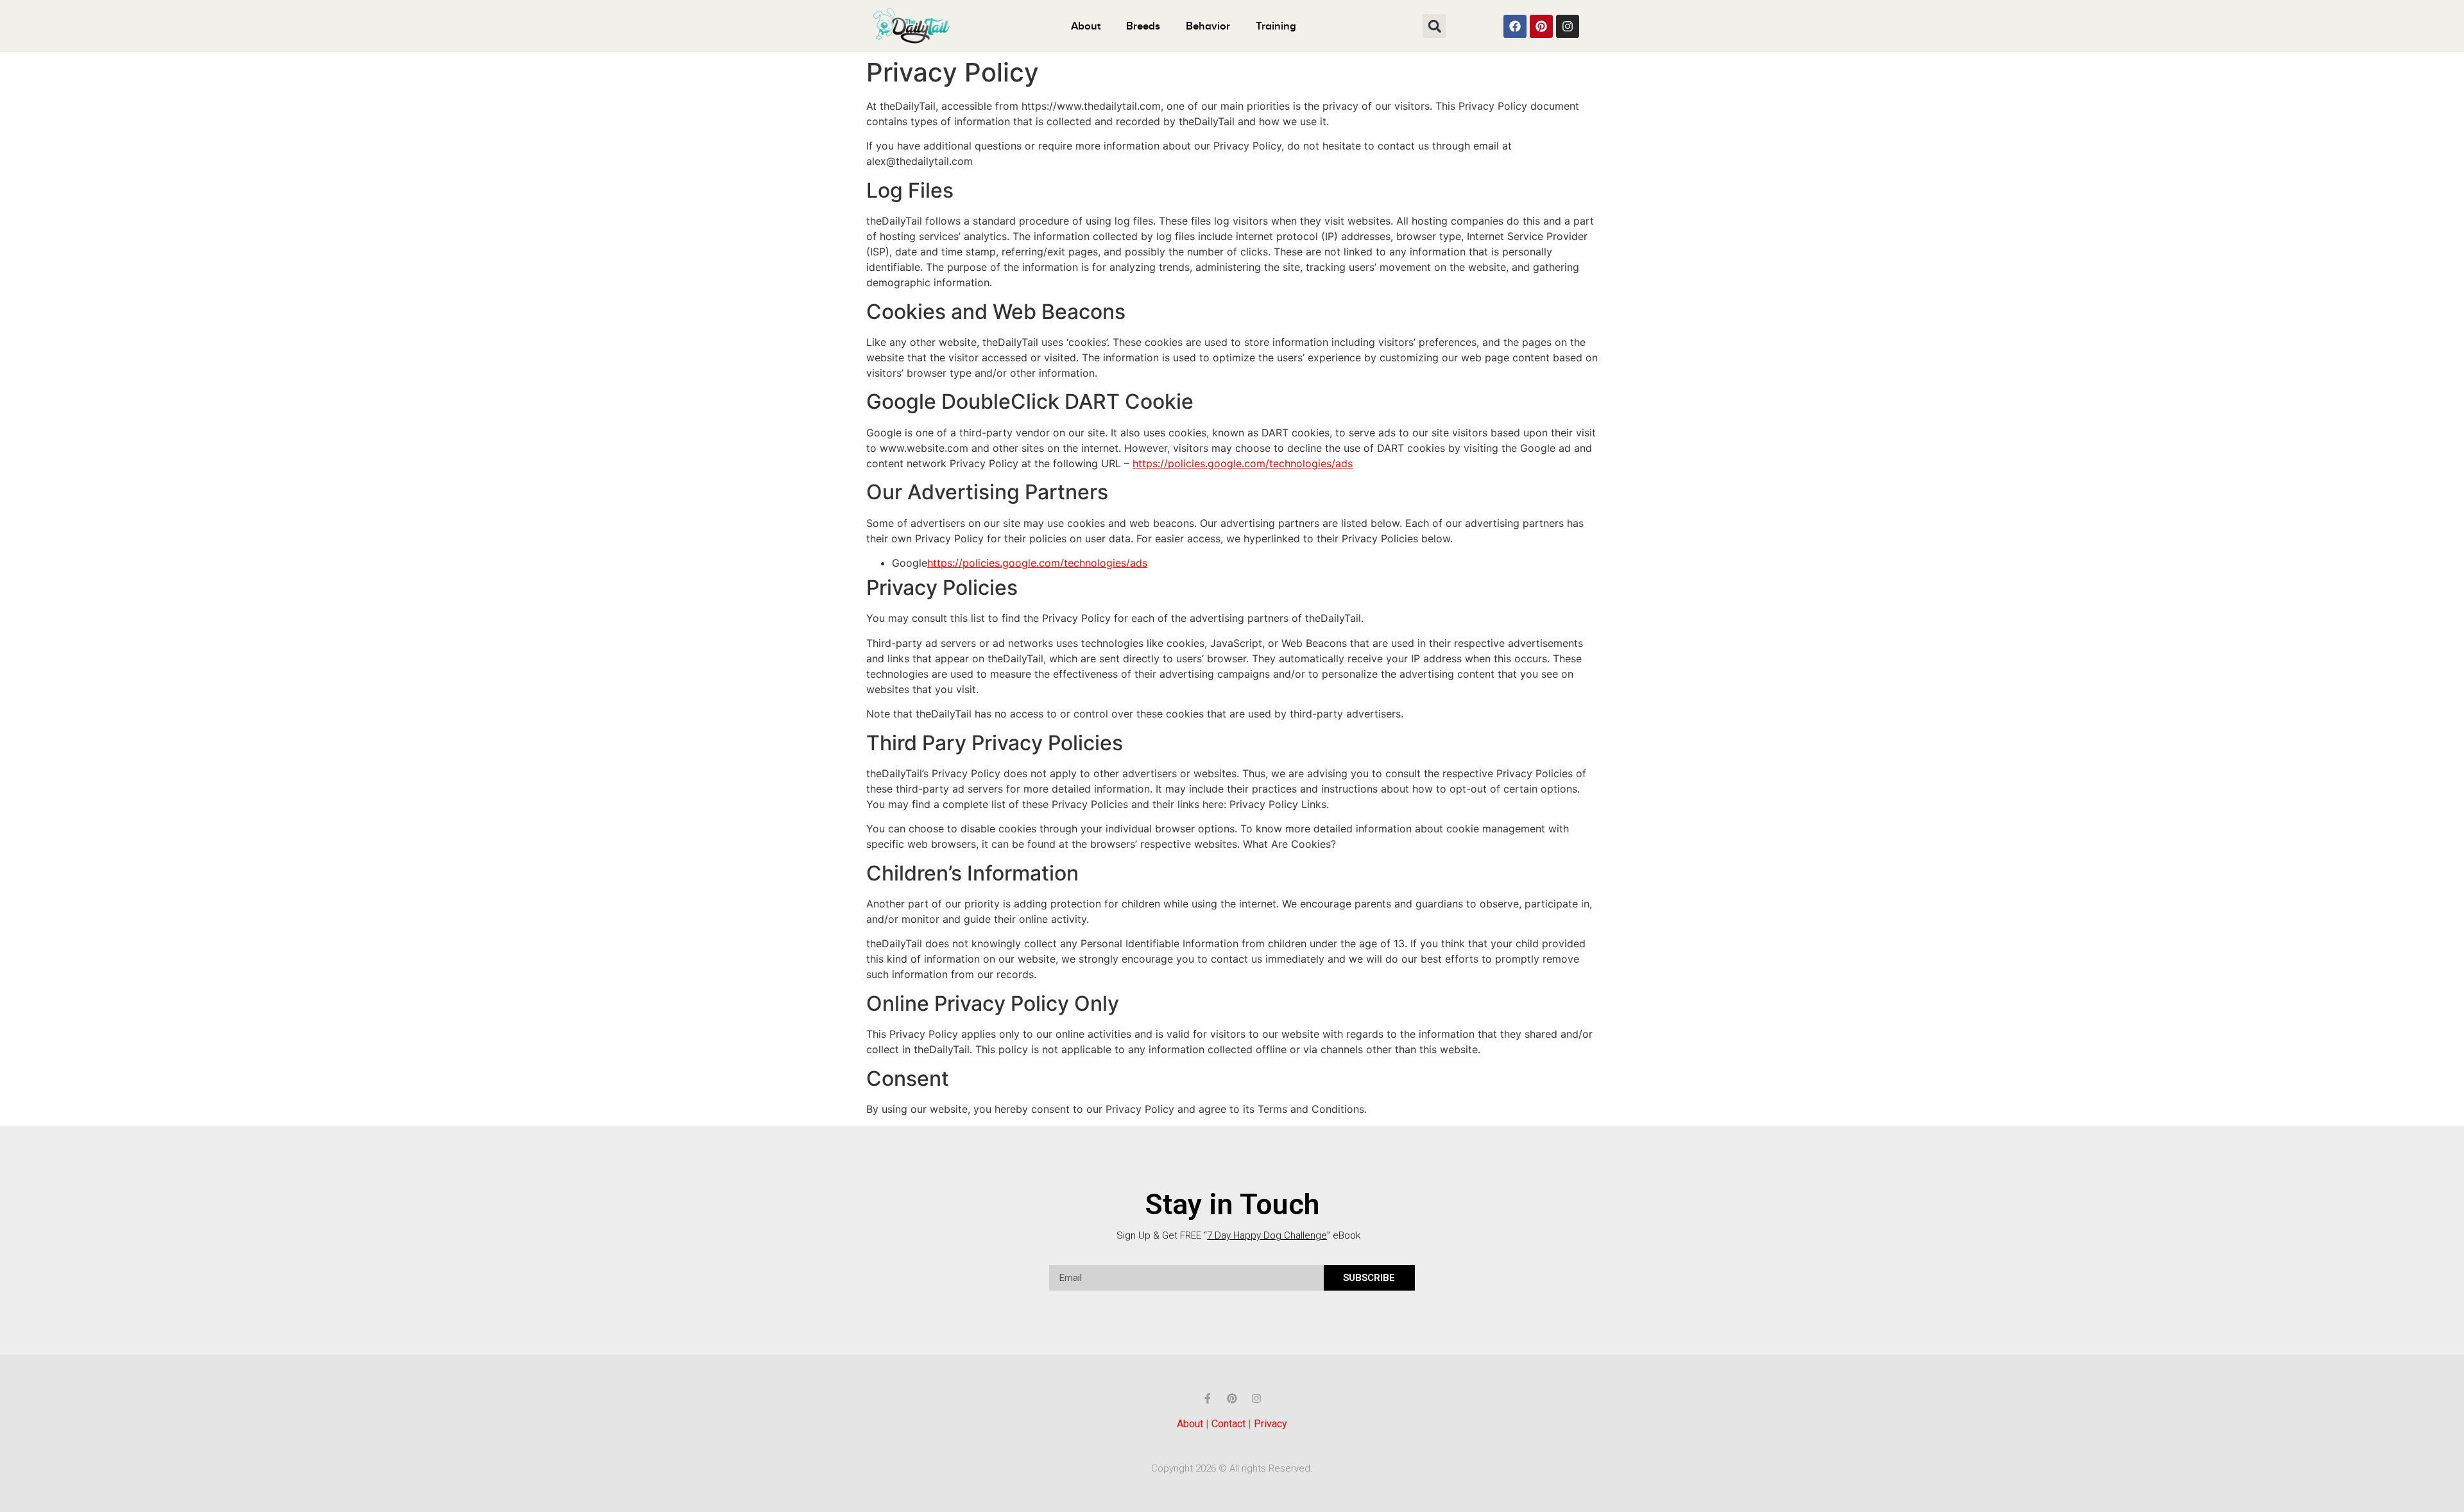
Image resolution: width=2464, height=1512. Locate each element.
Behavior (1208, 26)
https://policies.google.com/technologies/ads (1243, 463)
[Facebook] (1515, 26)
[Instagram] (1568, 26)
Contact (1228, 1424)
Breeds (1143, 26)
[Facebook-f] (1208, 1398)
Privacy (1270, 1424)
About (1086, 26)
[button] (1434, 26)
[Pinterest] (1541, 26)
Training (1276, 26)
